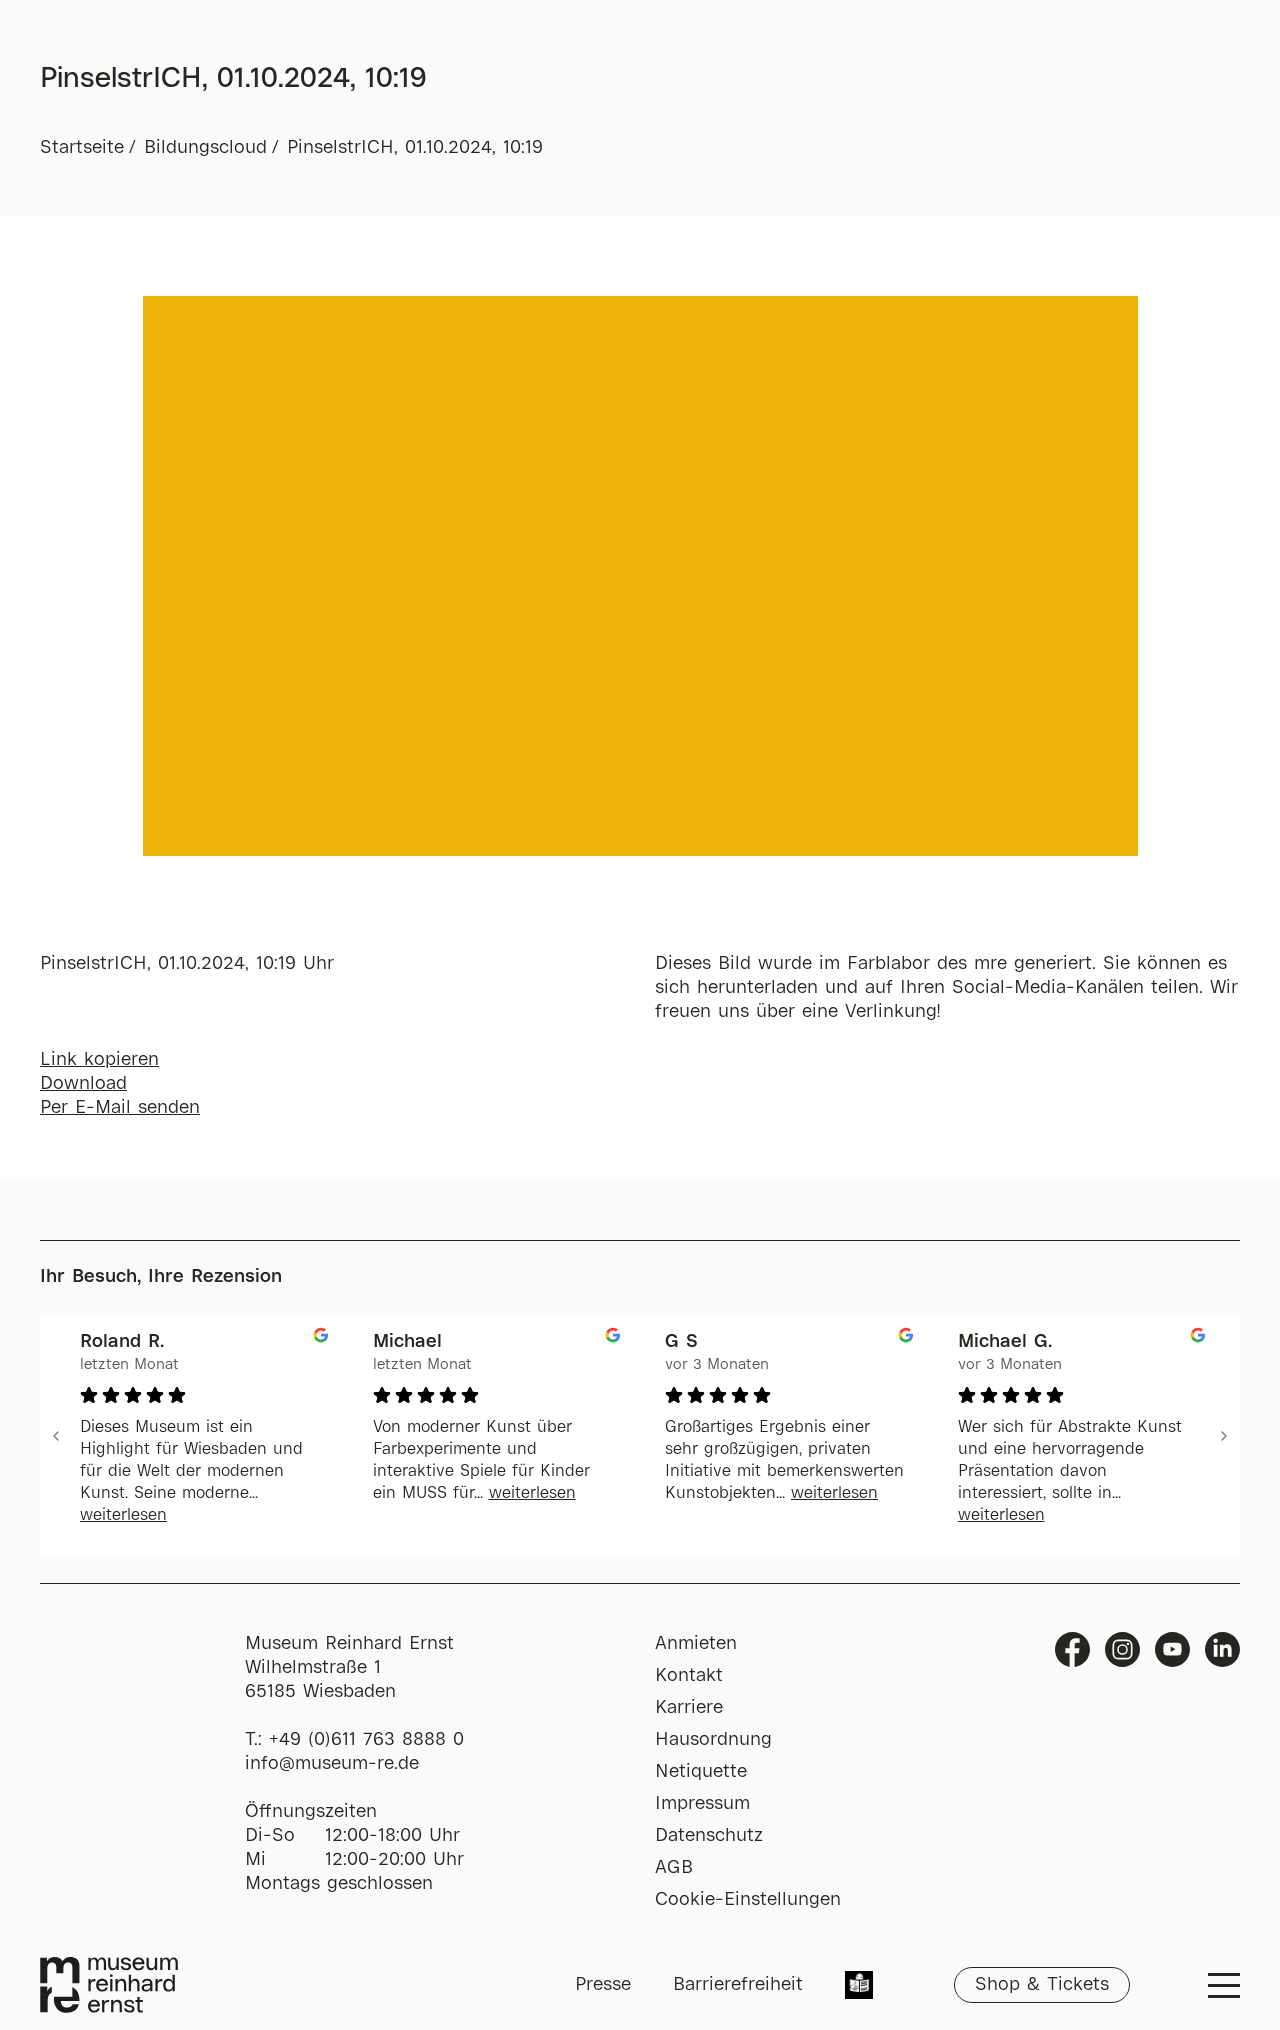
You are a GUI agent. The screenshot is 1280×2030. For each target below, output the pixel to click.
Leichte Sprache (859, 1987)
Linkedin (1222, 1649)
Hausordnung (713, 1740)
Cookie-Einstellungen (748, 1900)
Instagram (1122, 1649)
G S (681, 1342)
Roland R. (122, 1342)
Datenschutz (709, 1836)
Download (83, 1084)
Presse (603, 1985)
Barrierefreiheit (738, 1985)
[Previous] (56, 1436)
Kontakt (689, 1676)
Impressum (702, 1804)
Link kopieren (99, 1060)
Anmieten (696, 1644)
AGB (674, 1868)
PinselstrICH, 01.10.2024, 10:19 (415, 148)
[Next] (1224, 1436)
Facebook (1072, 1649)
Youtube (1172, 1649)
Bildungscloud (205, 148)
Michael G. (1005, 1342)
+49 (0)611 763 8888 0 (366, 1740)
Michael (407, 1342)
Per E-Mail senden (120, 1108)
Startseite (82, 148)
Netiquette (701, 1772)
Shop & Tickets (1042, 1985)
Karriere (689, 1708)
